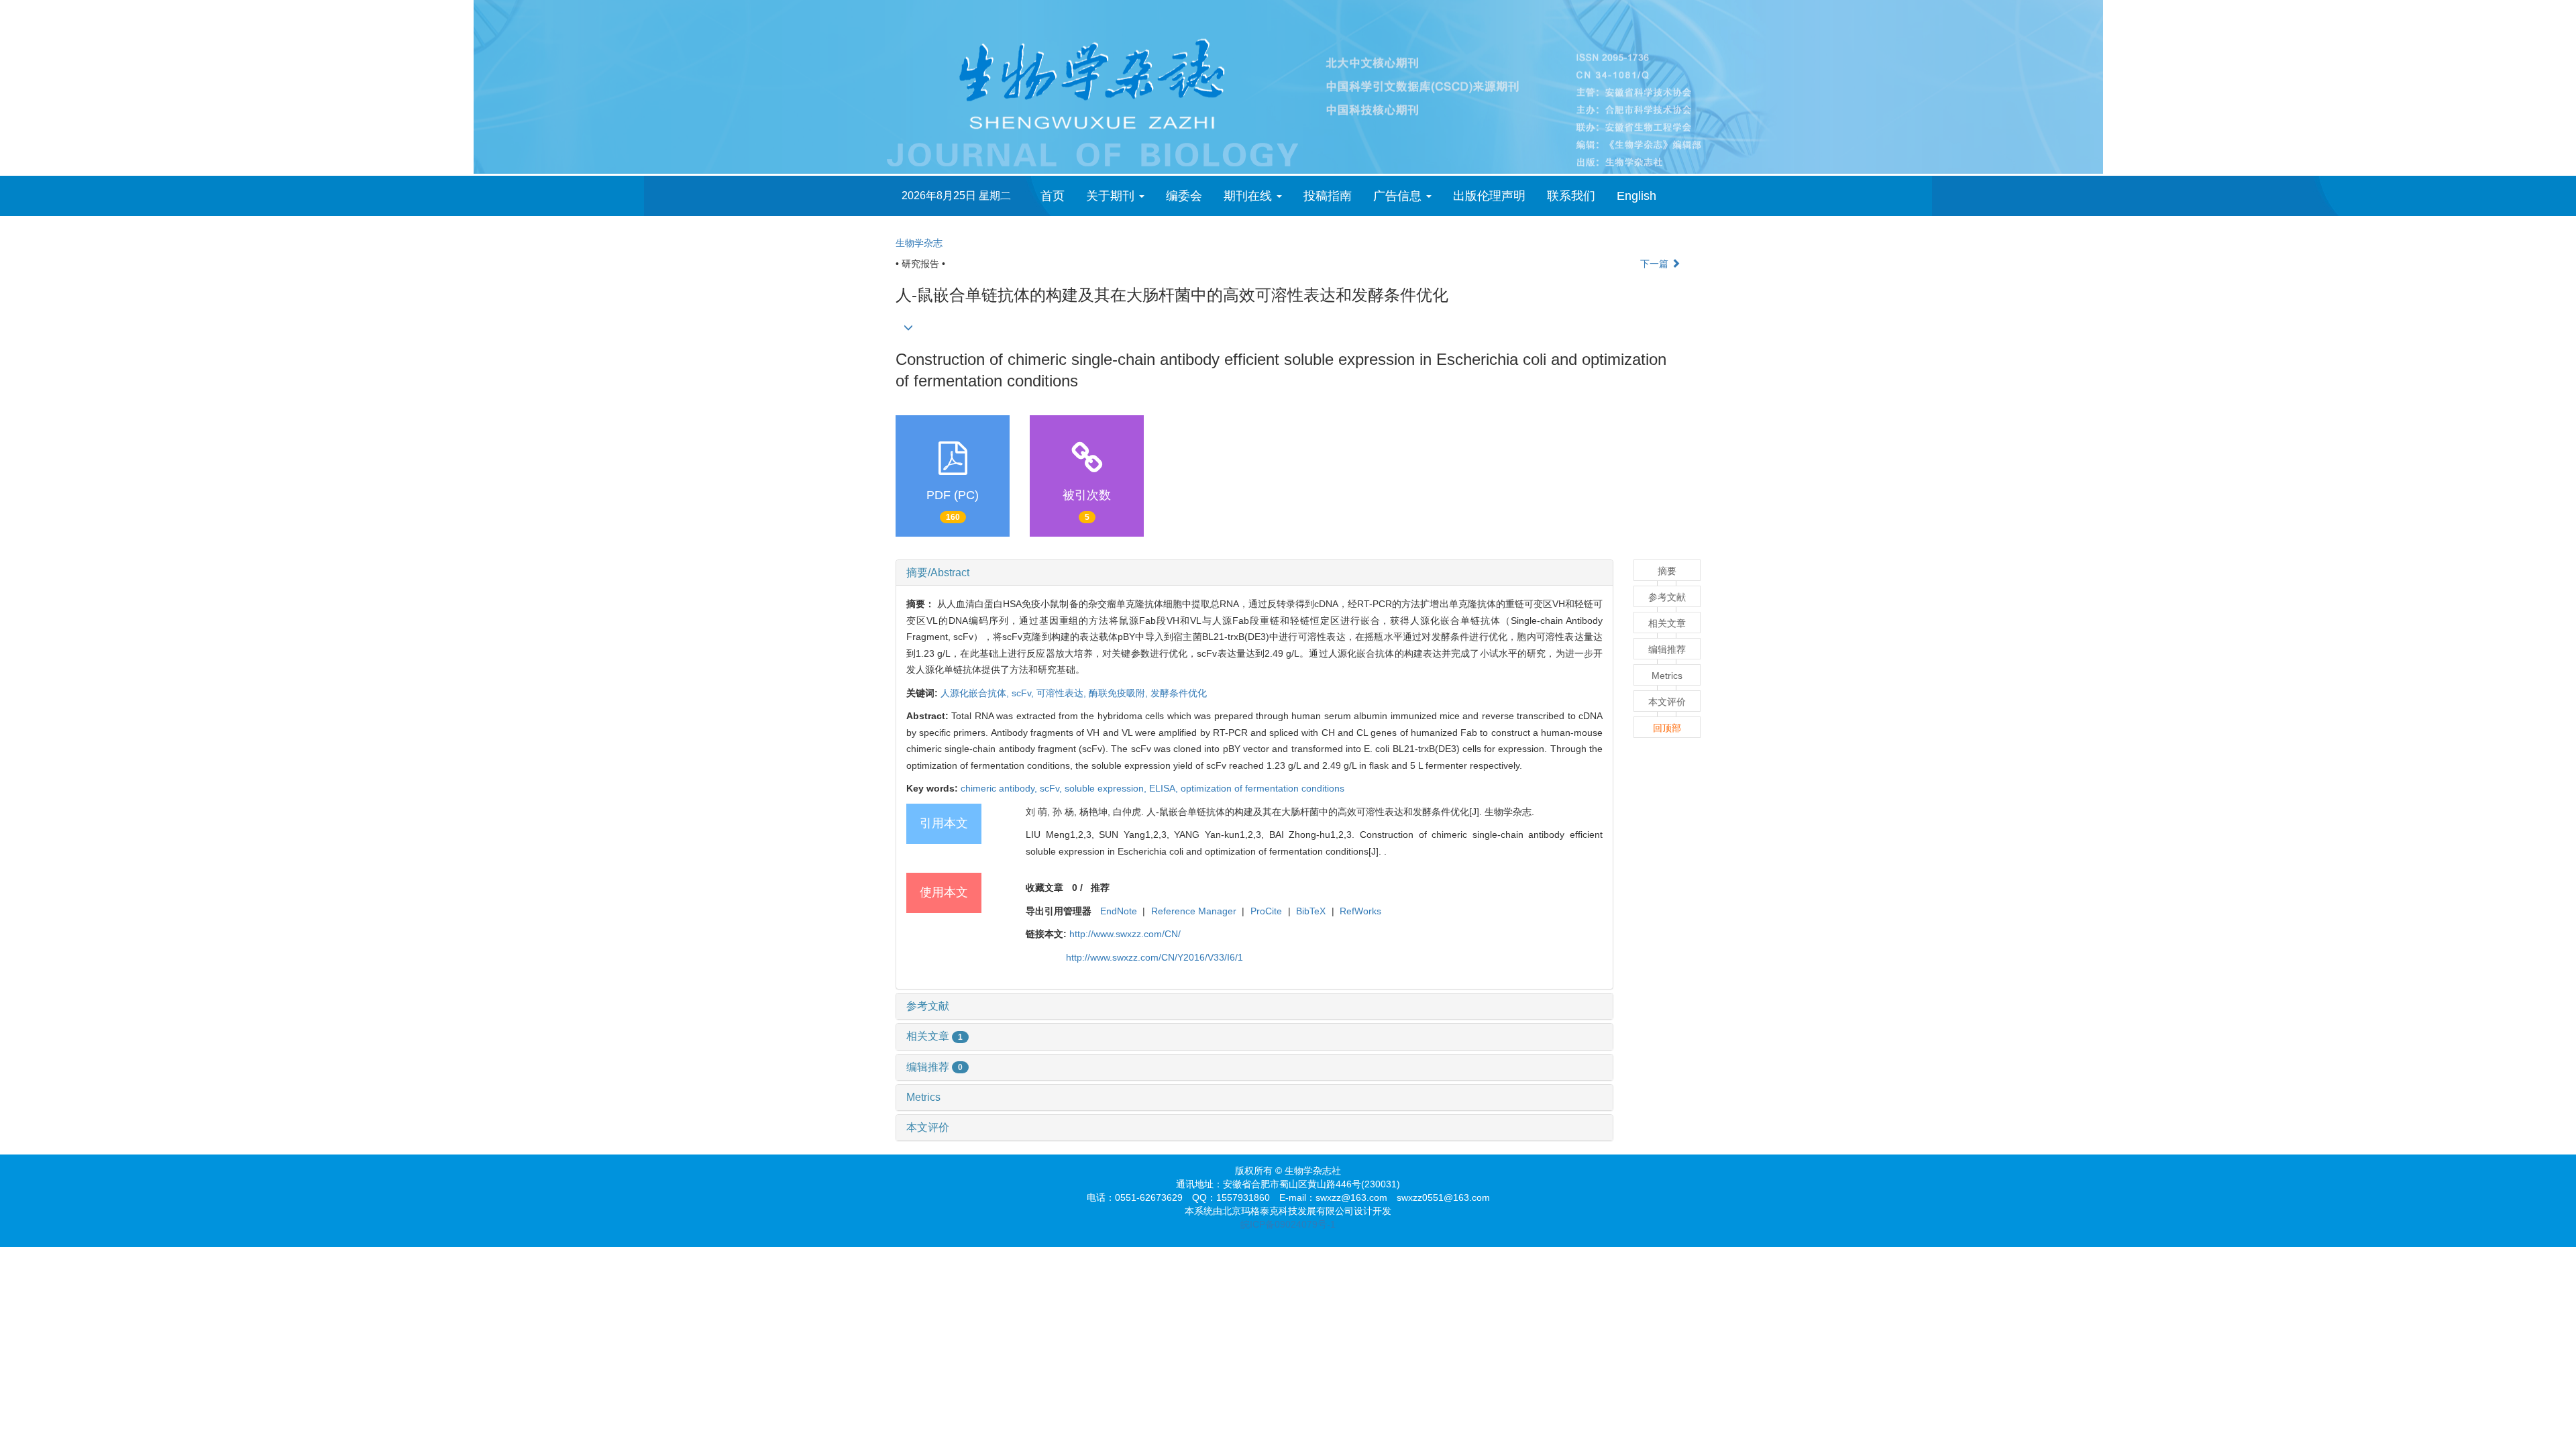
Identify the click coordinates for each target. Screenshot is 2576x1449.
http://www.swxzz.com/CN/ (1125, 934)
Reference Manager (1194, 911)
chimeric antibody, (1000, 788)
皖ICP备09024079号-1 (1288, 1224)
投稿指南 (1328, 196)
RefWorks (1360, 911)
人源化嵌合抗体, (976, 693)
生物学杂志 (919, 243)
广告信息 (1399, 196)
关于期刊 (1112, 196)
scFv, (1024, 693)
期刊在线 (1249, 196)
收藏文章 (1044, 888)
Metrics (923, 1097)
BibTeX (1311, 911)
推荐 (1100, 888)
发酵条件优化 (1179, 693)
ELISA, (1165, 788)
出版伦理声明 (1489, 196)
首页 (1053, 196)
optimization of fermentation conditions (1263, 788)
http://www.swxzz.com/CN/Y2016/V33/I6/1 (1155, 957)
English (1636, 196)
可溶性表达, (1063, 693)
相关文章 (934, 1036)
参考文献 (928, 1006)
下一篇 (1656, 264)
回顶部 (1667, 728)
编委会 (1184, 196)
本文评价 (928, 1127)
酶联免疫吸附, (1120, 693)
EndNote (1119, 911)
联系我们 (1571, 196)
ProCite (1266, 911)
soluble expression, (1107, 788)
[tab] (1254, 573)
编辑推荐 (934, 1067)
